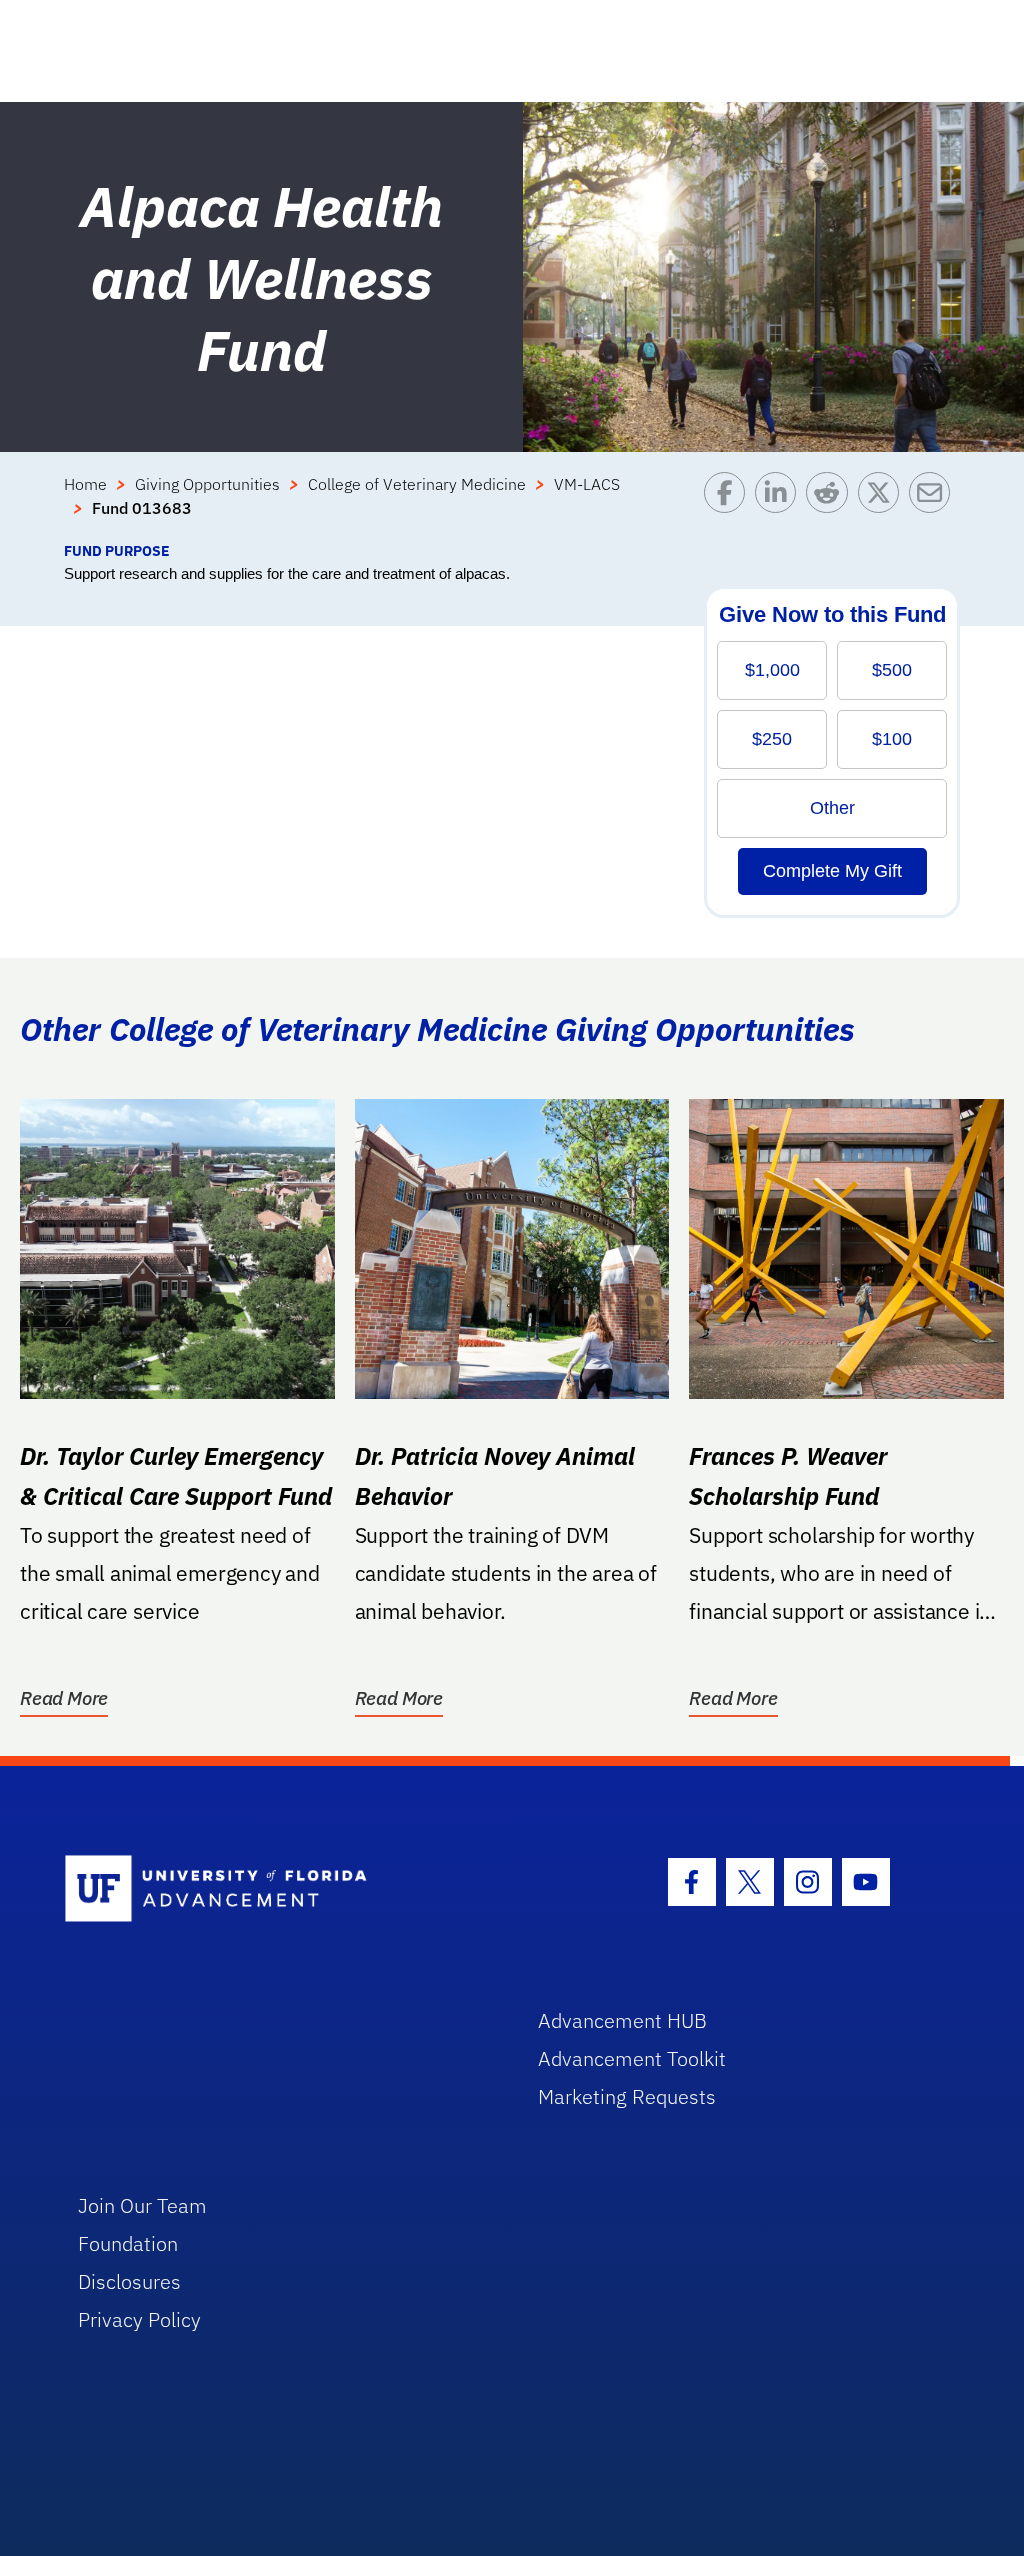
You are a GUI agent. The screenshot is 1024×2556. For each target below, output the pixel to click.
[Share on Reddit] (831, 506)
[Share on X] (883, 506)
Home (85, 484)
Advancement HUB (622, 2020)
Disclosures (129, 2281)
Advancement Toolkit (632, 2058)
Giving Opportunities (207, 484)
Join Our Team (142, 2205)
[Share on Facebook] (729, 506)
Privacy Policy (139, 2319)
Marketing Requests (627, 2096)
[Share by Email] (934, 506)
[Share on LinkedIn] (780, 506)
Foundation (128, 2243)
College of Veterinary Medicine (417, 484)
